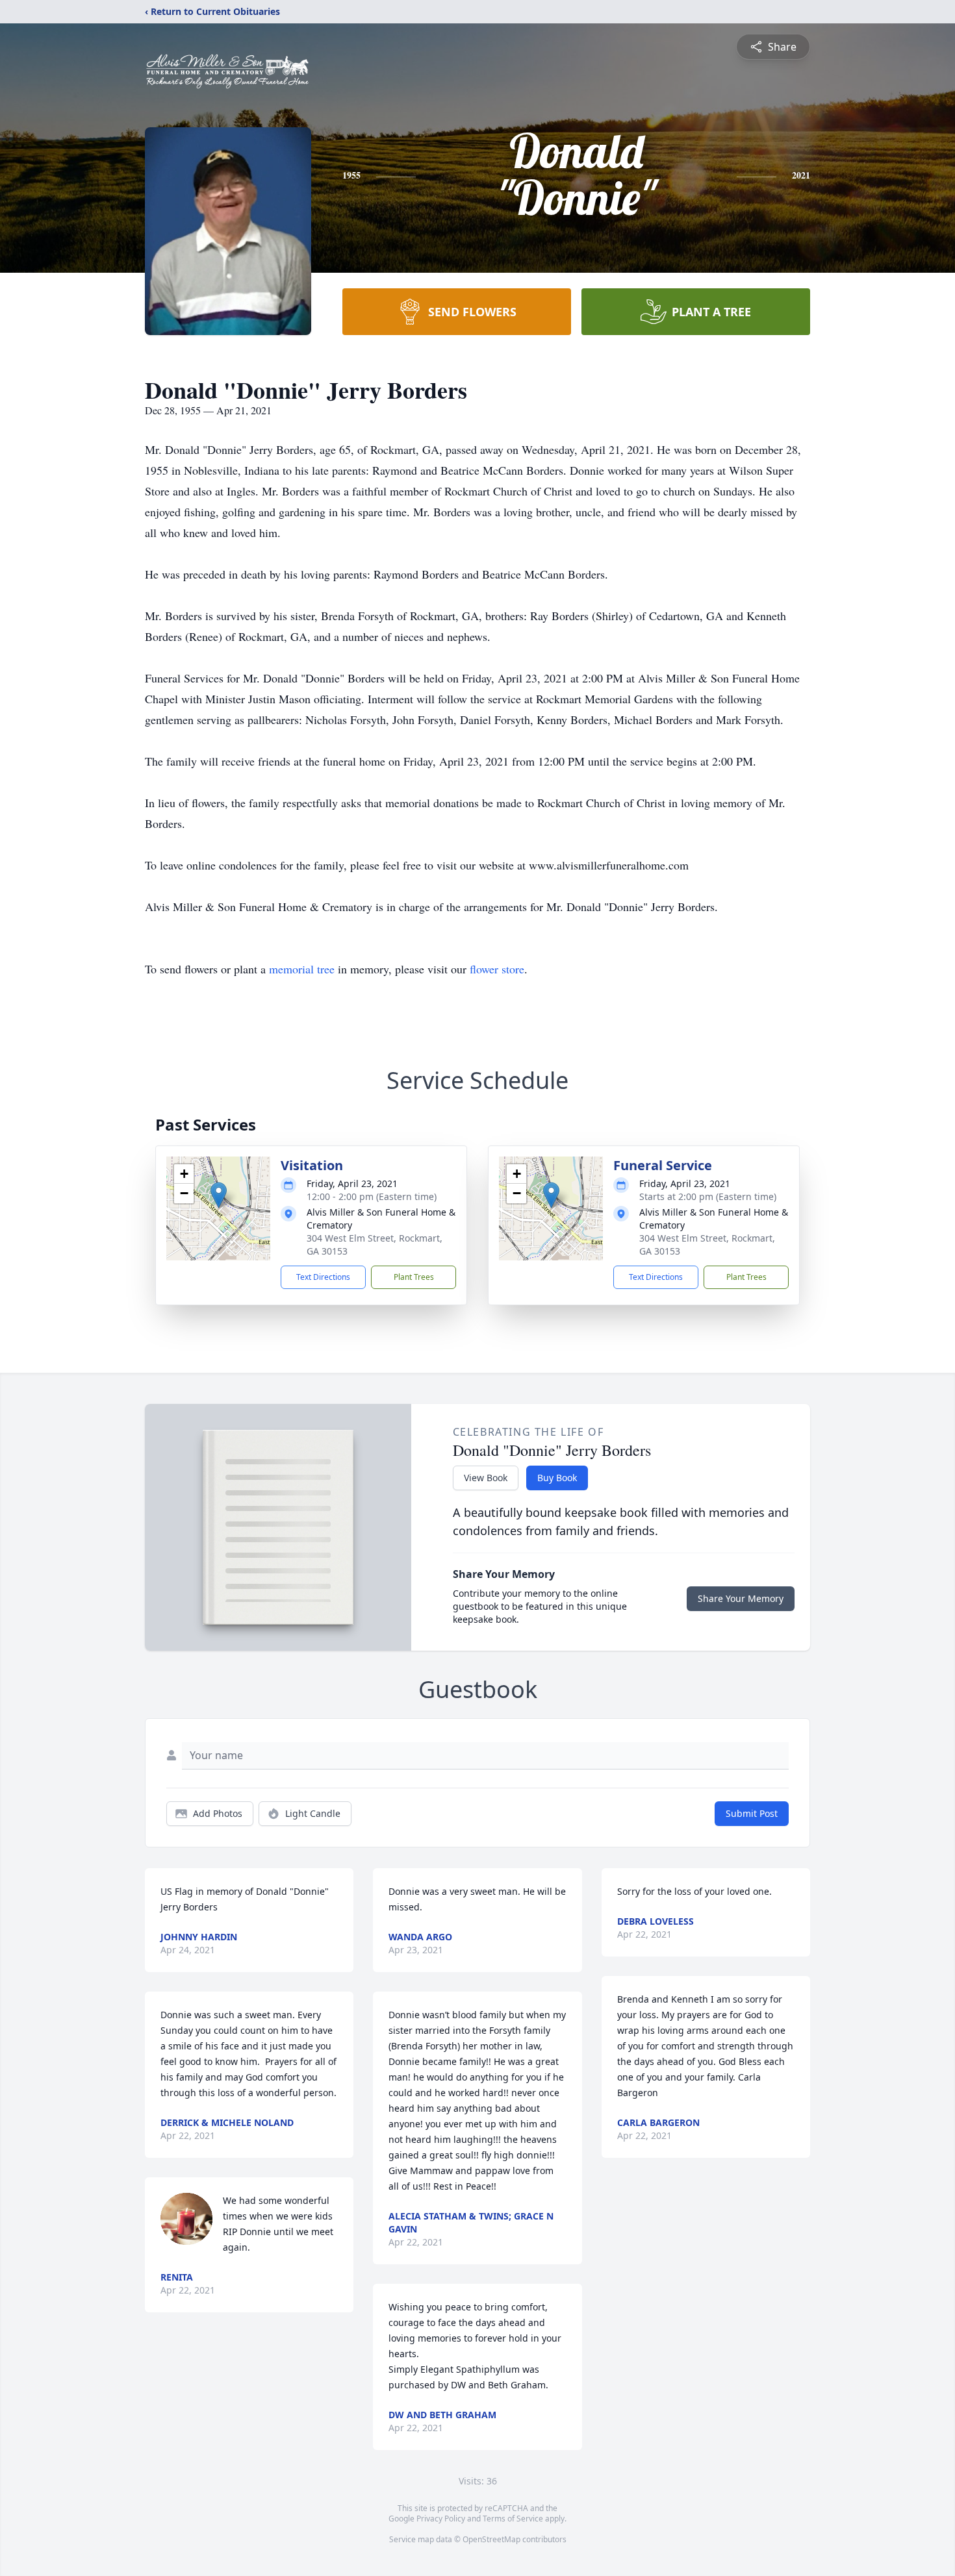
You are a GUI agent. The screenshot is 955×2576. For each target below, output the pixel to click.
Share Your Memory (741, 1598)
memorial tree (302, 969)
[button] (219, 1195)
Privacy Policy (441, 2519)
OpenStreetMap (491, 2539)
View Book (486, 1478)
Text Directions (323, 1277)
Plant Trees (414, 1277)
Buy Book (557, 1478)
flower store (497, 969)
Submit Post (752, 1813)
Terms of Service (513, 2519)
